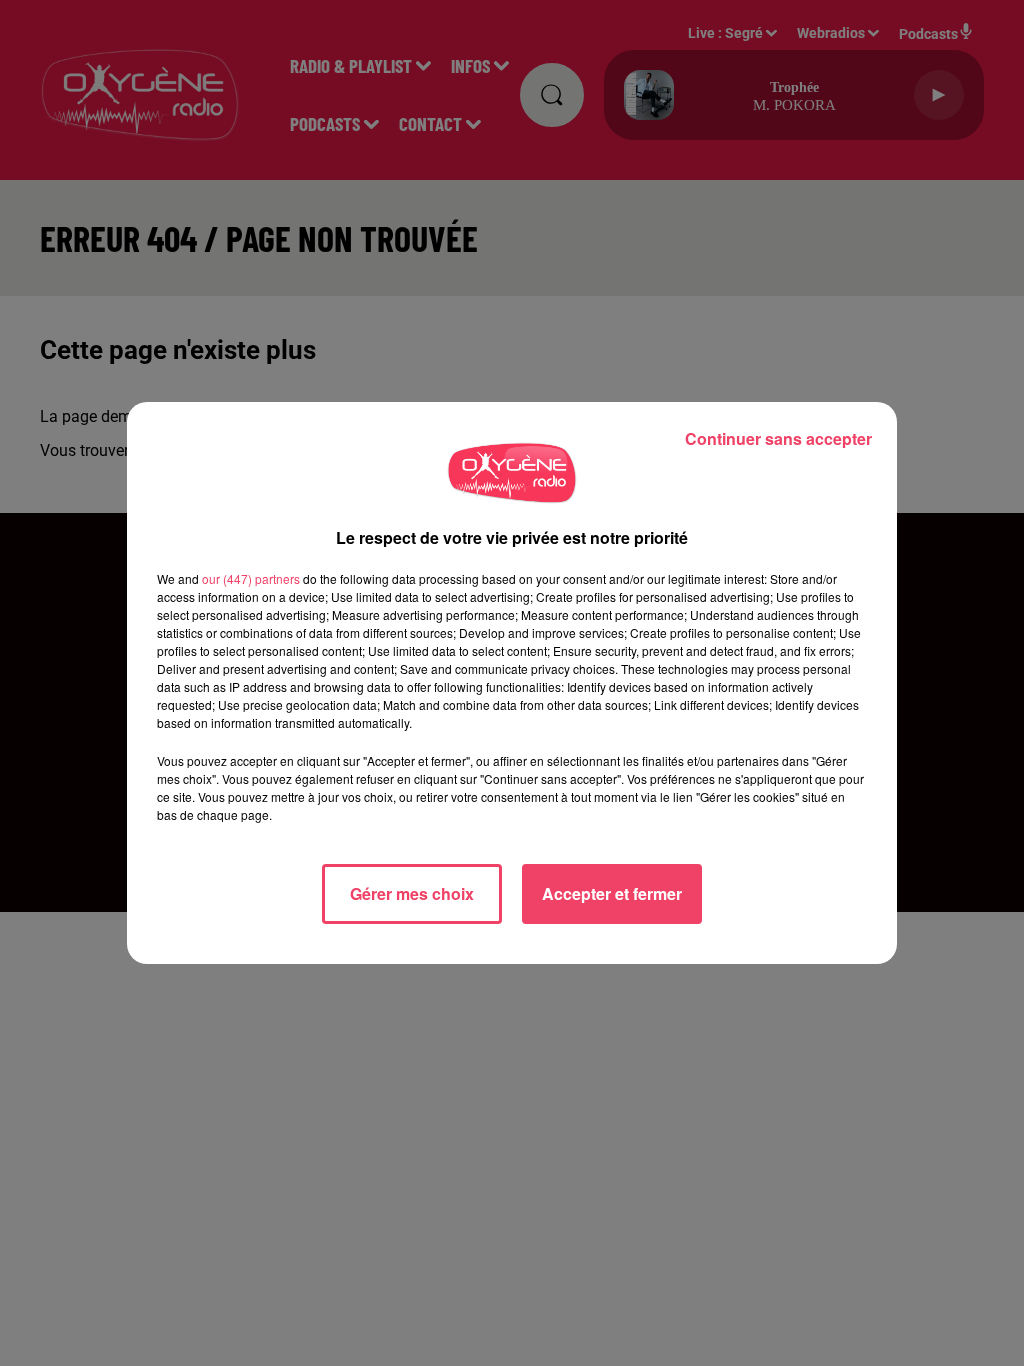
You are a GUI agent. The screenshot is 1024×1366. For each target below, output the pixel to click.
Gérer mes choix (412, 893)
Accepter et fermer (612, 893)
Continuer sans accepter (778, 438)
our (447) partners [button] (251, 578)
